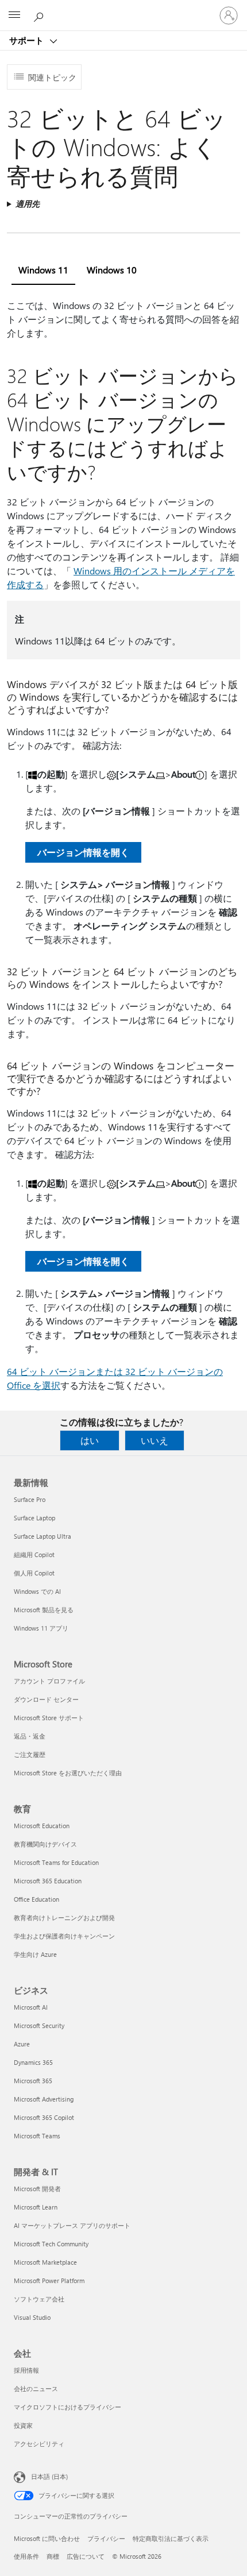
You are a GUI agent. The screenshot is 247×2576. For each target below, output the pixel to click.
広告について (86, 2556)
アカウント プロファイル (49, 1681)
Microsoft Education (42, 1826)
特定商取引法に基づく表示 (171, 2538)
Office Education (36, 1899)
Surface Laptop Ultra (43, 1536)
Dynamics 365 (33, 2062)
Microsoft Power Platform (49, 2280)
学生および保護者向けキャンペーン (64, 1936)
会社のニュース (36, 2388)
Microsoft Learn (36, 2207)
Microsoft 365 (33, 2081)
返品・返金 (30, 1736)
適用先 (28, 204)
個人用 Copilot (34, 1573)
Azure (22, 2044)
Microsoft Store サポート (49, 1718)
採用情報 (26, 2370)
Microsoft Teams (37, 2136)
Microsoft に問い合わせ (47, 2538)
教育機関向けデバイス (45, 1844)
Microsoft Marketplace (45, 2262)
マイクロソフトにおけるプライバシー (67, 2407)
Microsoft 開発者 (37, 2189)
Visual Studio (32, 2317)
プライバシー (106, 2538)
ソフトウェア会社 (39, 2299)
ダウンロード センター (46, 1699)
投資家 (23, 2425)
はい (90, 1440)
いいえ (155, 1440)
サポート (28, 40)
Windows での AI (37, 1591)
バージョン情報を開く (83, 852)
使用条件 (26, 2556)
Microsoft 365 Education (48, 1881)
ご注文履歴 (30, 1754)
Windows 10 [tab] (112, 270)
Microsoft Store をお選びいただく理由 (68, 1773)
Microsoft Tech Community (51, 2244)
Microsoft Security (39, 2025)
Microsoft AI (31, 2007)
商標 (53, 2556)
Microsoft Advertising (44, 2099)
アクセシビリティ (39, 2444)
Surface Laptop (34, 1518)
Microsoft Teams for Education (56, 1862)
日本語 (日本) (49, 2476)
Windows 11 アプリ (41, 1628)
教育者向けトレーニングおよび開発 (64, 1917)
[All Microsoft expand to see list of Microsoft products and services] (14, 16)
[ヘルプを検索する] (40, 15)
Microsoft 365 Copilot (44, 2117)
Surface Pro (30, 1499)
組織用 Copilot (34, 1555)
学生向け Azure (35, 1954)
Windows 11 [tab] (43, 270)
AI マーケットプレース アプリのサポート (72, 2225)
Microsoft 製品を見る (44, 1610)
